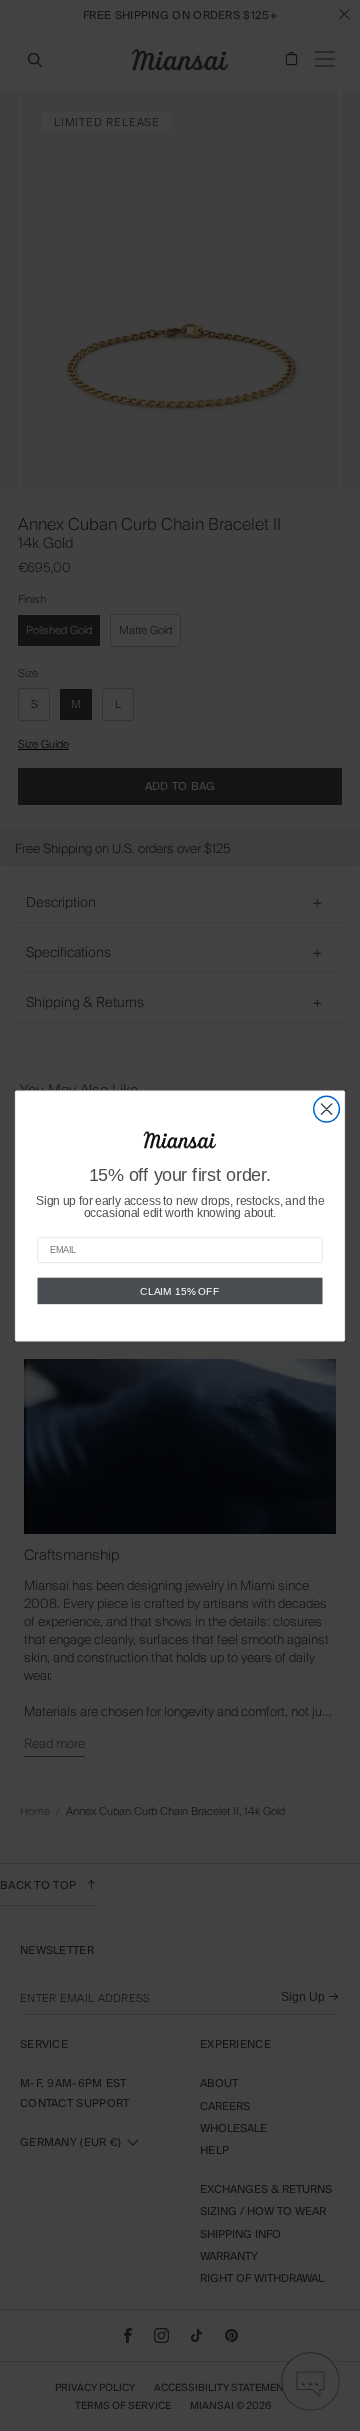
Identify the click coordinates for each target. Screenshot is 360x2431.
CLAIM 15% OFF (179, 1290)
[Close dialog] (327, 1109)
